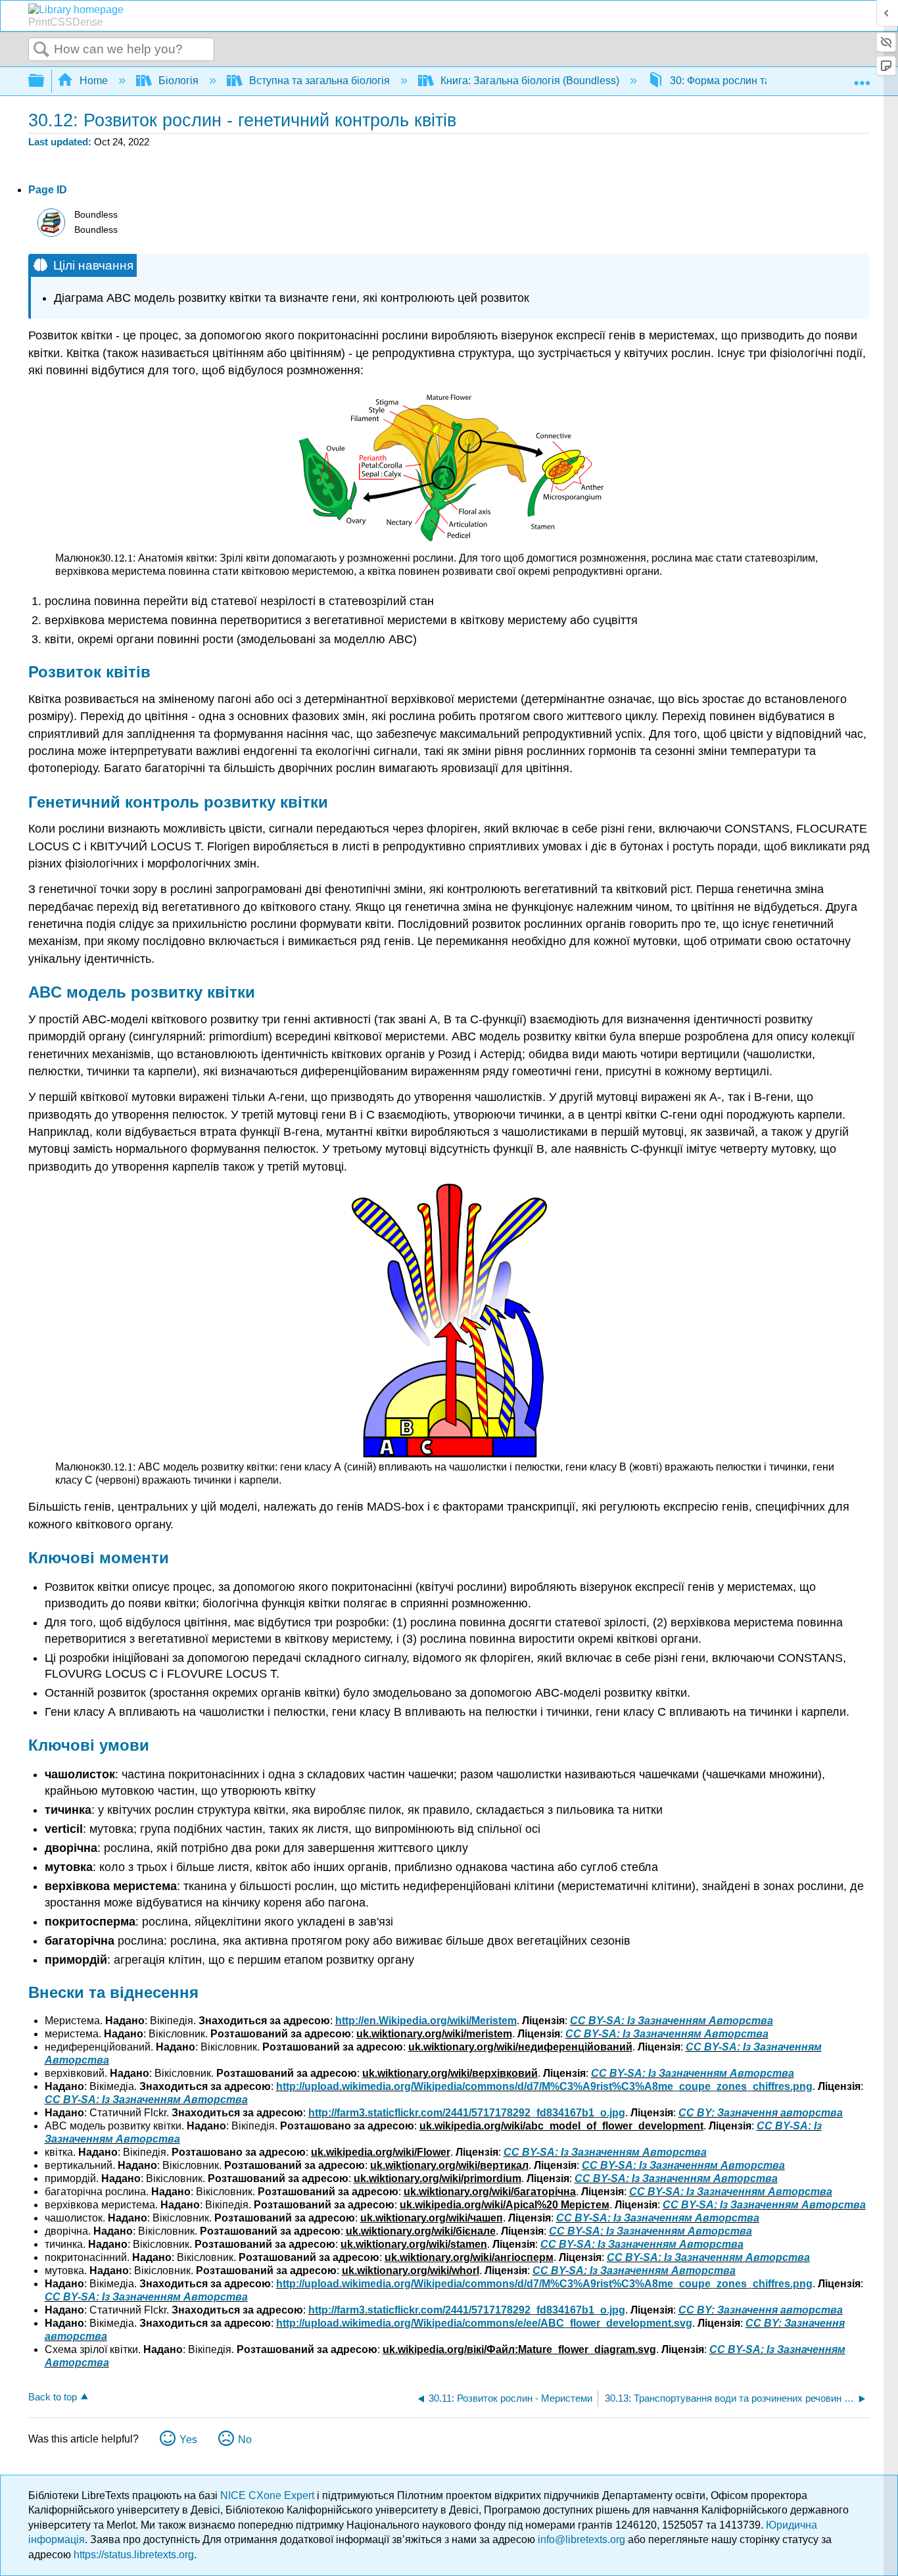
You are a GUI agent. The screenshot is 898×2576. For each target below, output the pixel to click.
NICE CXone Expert (269, 2495)
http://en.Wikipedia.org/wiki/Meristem (426, 2021)
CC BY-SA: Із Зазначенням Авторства (672, 2021)
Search (41, 50)
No (245, 2440)
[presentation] (116, 558)
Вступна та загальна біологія (319, 81)
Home (94, 81)
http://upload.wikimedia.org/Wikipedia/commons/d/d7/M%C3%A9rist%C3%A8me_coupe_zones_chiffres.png (544, 2086)
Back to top (53, 2397)
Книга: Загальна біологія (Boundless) (530, 81)
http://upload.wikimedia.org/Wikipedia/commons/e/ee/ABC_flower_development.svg (484, 2323)
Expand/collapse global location (862, 77)
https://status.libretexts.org (134, 2555)
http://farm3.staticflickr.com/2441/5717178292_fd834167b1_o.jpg (467, 2113)
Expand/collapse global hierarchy (45, 81)
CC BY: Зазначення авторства (761, 2113)
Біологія (178, 81)
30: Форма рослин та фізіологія (746, 81)
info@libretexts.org (581, 2540)
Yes (188, 2440)
